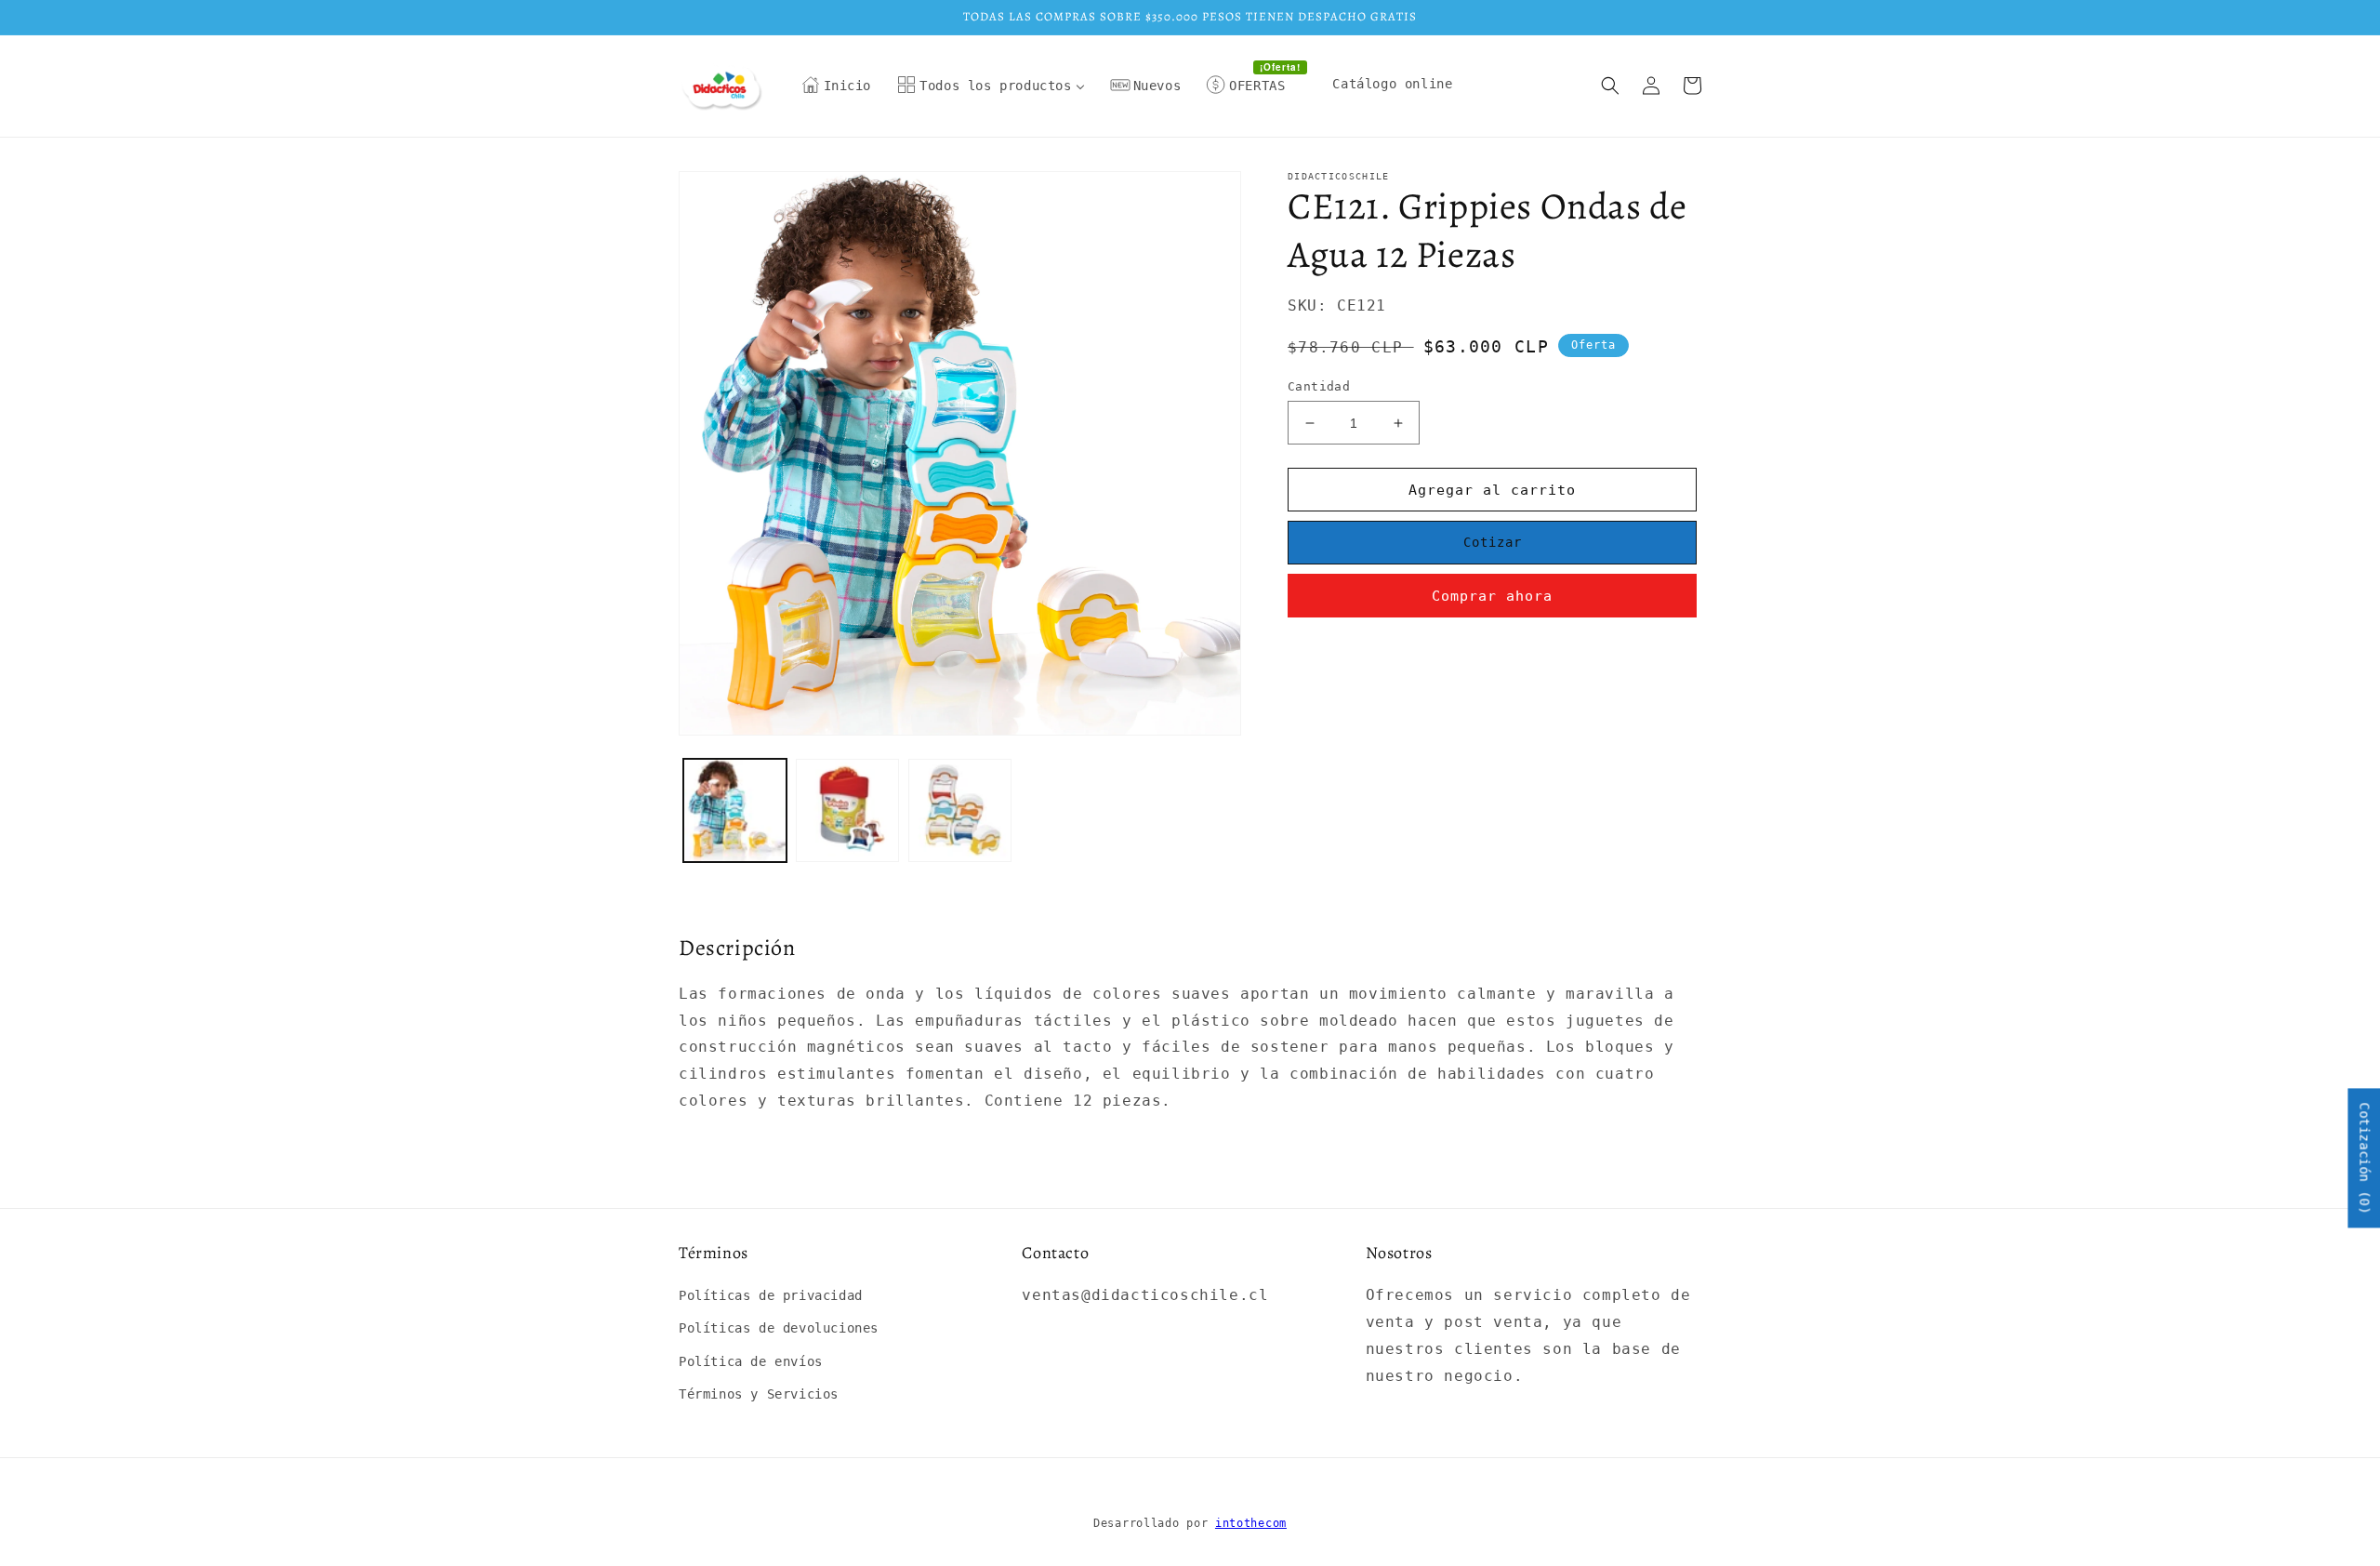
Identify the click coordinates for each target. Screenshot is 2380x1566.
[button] (1610, 86)
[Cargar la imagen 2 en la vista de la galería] (847, 810)
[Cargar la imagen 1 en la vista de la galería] (735, 810)
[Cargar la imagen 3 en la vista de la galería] (960, 810)
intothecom (1251, 1523)
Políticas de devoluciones (779, 1328)
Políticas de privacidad (771, 1295)
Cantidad (1319, 386)
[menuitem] (837, 86)
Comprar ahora (1492, 596)
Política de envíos (751, 1361)
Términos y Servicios (759, 1394)
